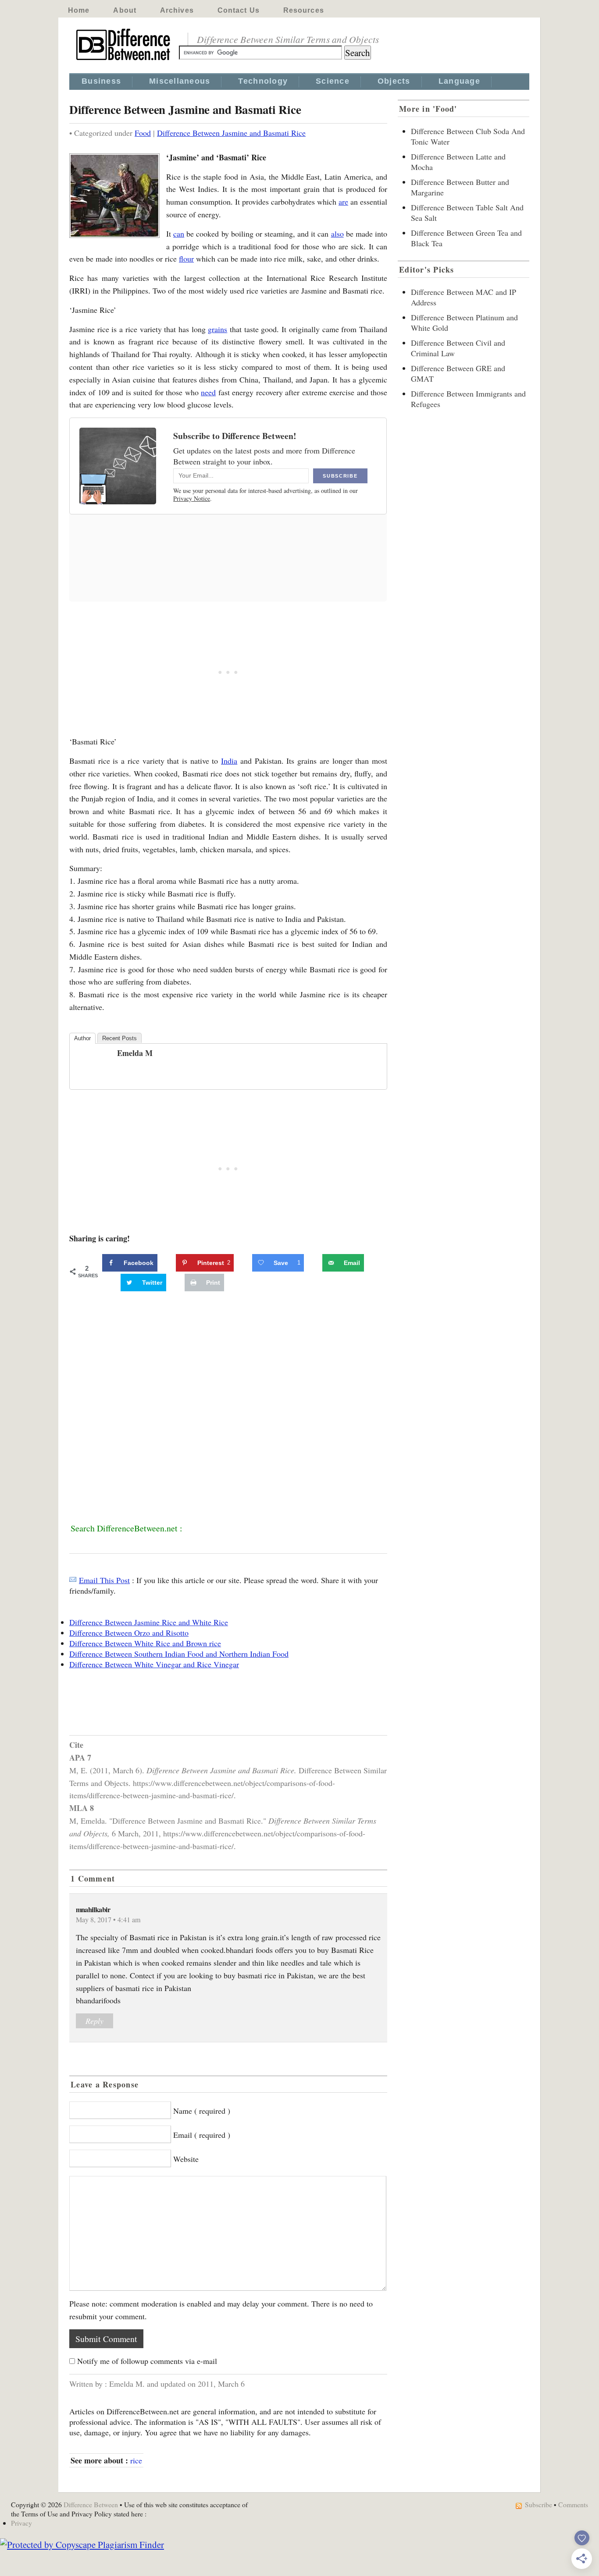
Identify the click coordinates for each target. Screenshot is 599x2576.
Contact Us (239, 10)
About (125, 10)
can (179, 234)
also (337, 234)
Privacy (21, 2523)
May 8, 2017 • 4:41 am (108, 1920)
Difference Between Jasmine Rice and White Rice (149, 1622)
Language (459, 81)
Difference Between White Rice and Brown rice (145, 1643)
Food (143, 133)
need (208, 392)
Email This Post (104, 1580)
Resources (304, 10)
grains (217, 329)
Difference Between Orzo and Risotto (129, 1633)
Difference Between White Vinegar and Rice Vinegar (154, 1664)
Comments (573, 2504)
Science (333, 81)
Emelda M (135, 1053)
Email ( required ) (202, 2135)
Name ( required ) (202, 2111)
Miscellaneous (180, 81)
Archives (177, 10)
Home (79, 10)
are (343, 202)
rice (136, 2460)
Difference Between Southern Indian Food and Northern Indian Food (179, 1654)
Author (82, 1038)
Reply (94, 2021)
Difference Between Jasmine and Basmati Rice (231, 133)
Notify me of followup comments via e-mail (147, 2361)
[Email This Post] (73, 1580)
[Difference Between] (124, 60)
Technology (263, 81)
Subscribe (538, 2504)
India (229, 761)
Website (186, 2159)
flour (186, 259)
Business (101, 81)
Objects (394, 81)
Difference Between (91, 2504)
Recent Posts (119, 1038)
